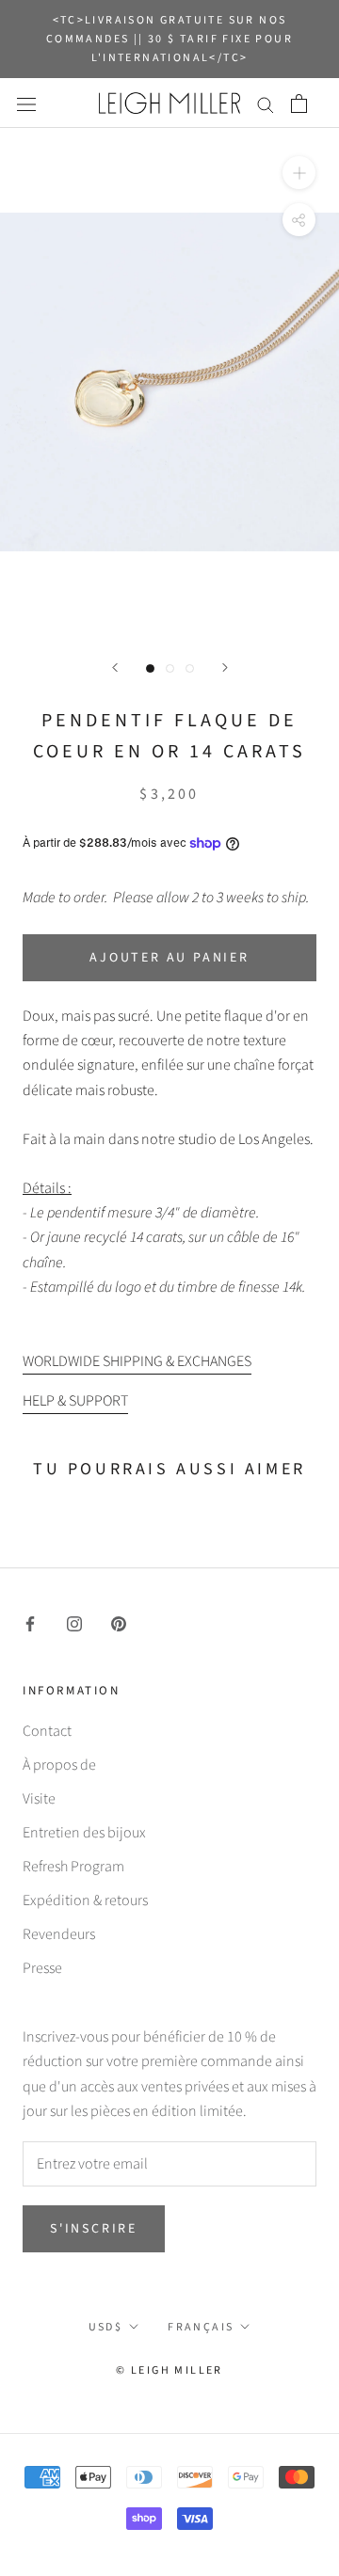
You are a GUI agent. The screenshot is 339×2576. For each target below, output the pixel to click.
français (201, 2327)
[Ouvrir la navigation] (26, 103)
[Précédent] (115, 668)
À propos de (59, 1765)
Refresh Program (73, 1867)
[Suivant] (225, 668)
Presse (42, 1968)
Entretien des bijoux (84, 1833)
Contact (47, 1731)
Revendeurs (59, 1934)
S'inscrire (94, 2229)
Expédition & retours (85, 1900)
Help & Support (75, 1401)
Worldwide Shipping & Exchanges (137, 1361)
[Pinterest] (119, 1623)
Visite (39, 1799)
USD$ (106, 2327)
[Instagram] (74, 1623)
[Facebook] (30, 1623)
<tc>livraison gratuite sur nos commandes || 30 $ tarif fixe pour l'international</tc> (169, 39)
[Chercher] (266, 103)
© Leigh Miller (169, 2370)
